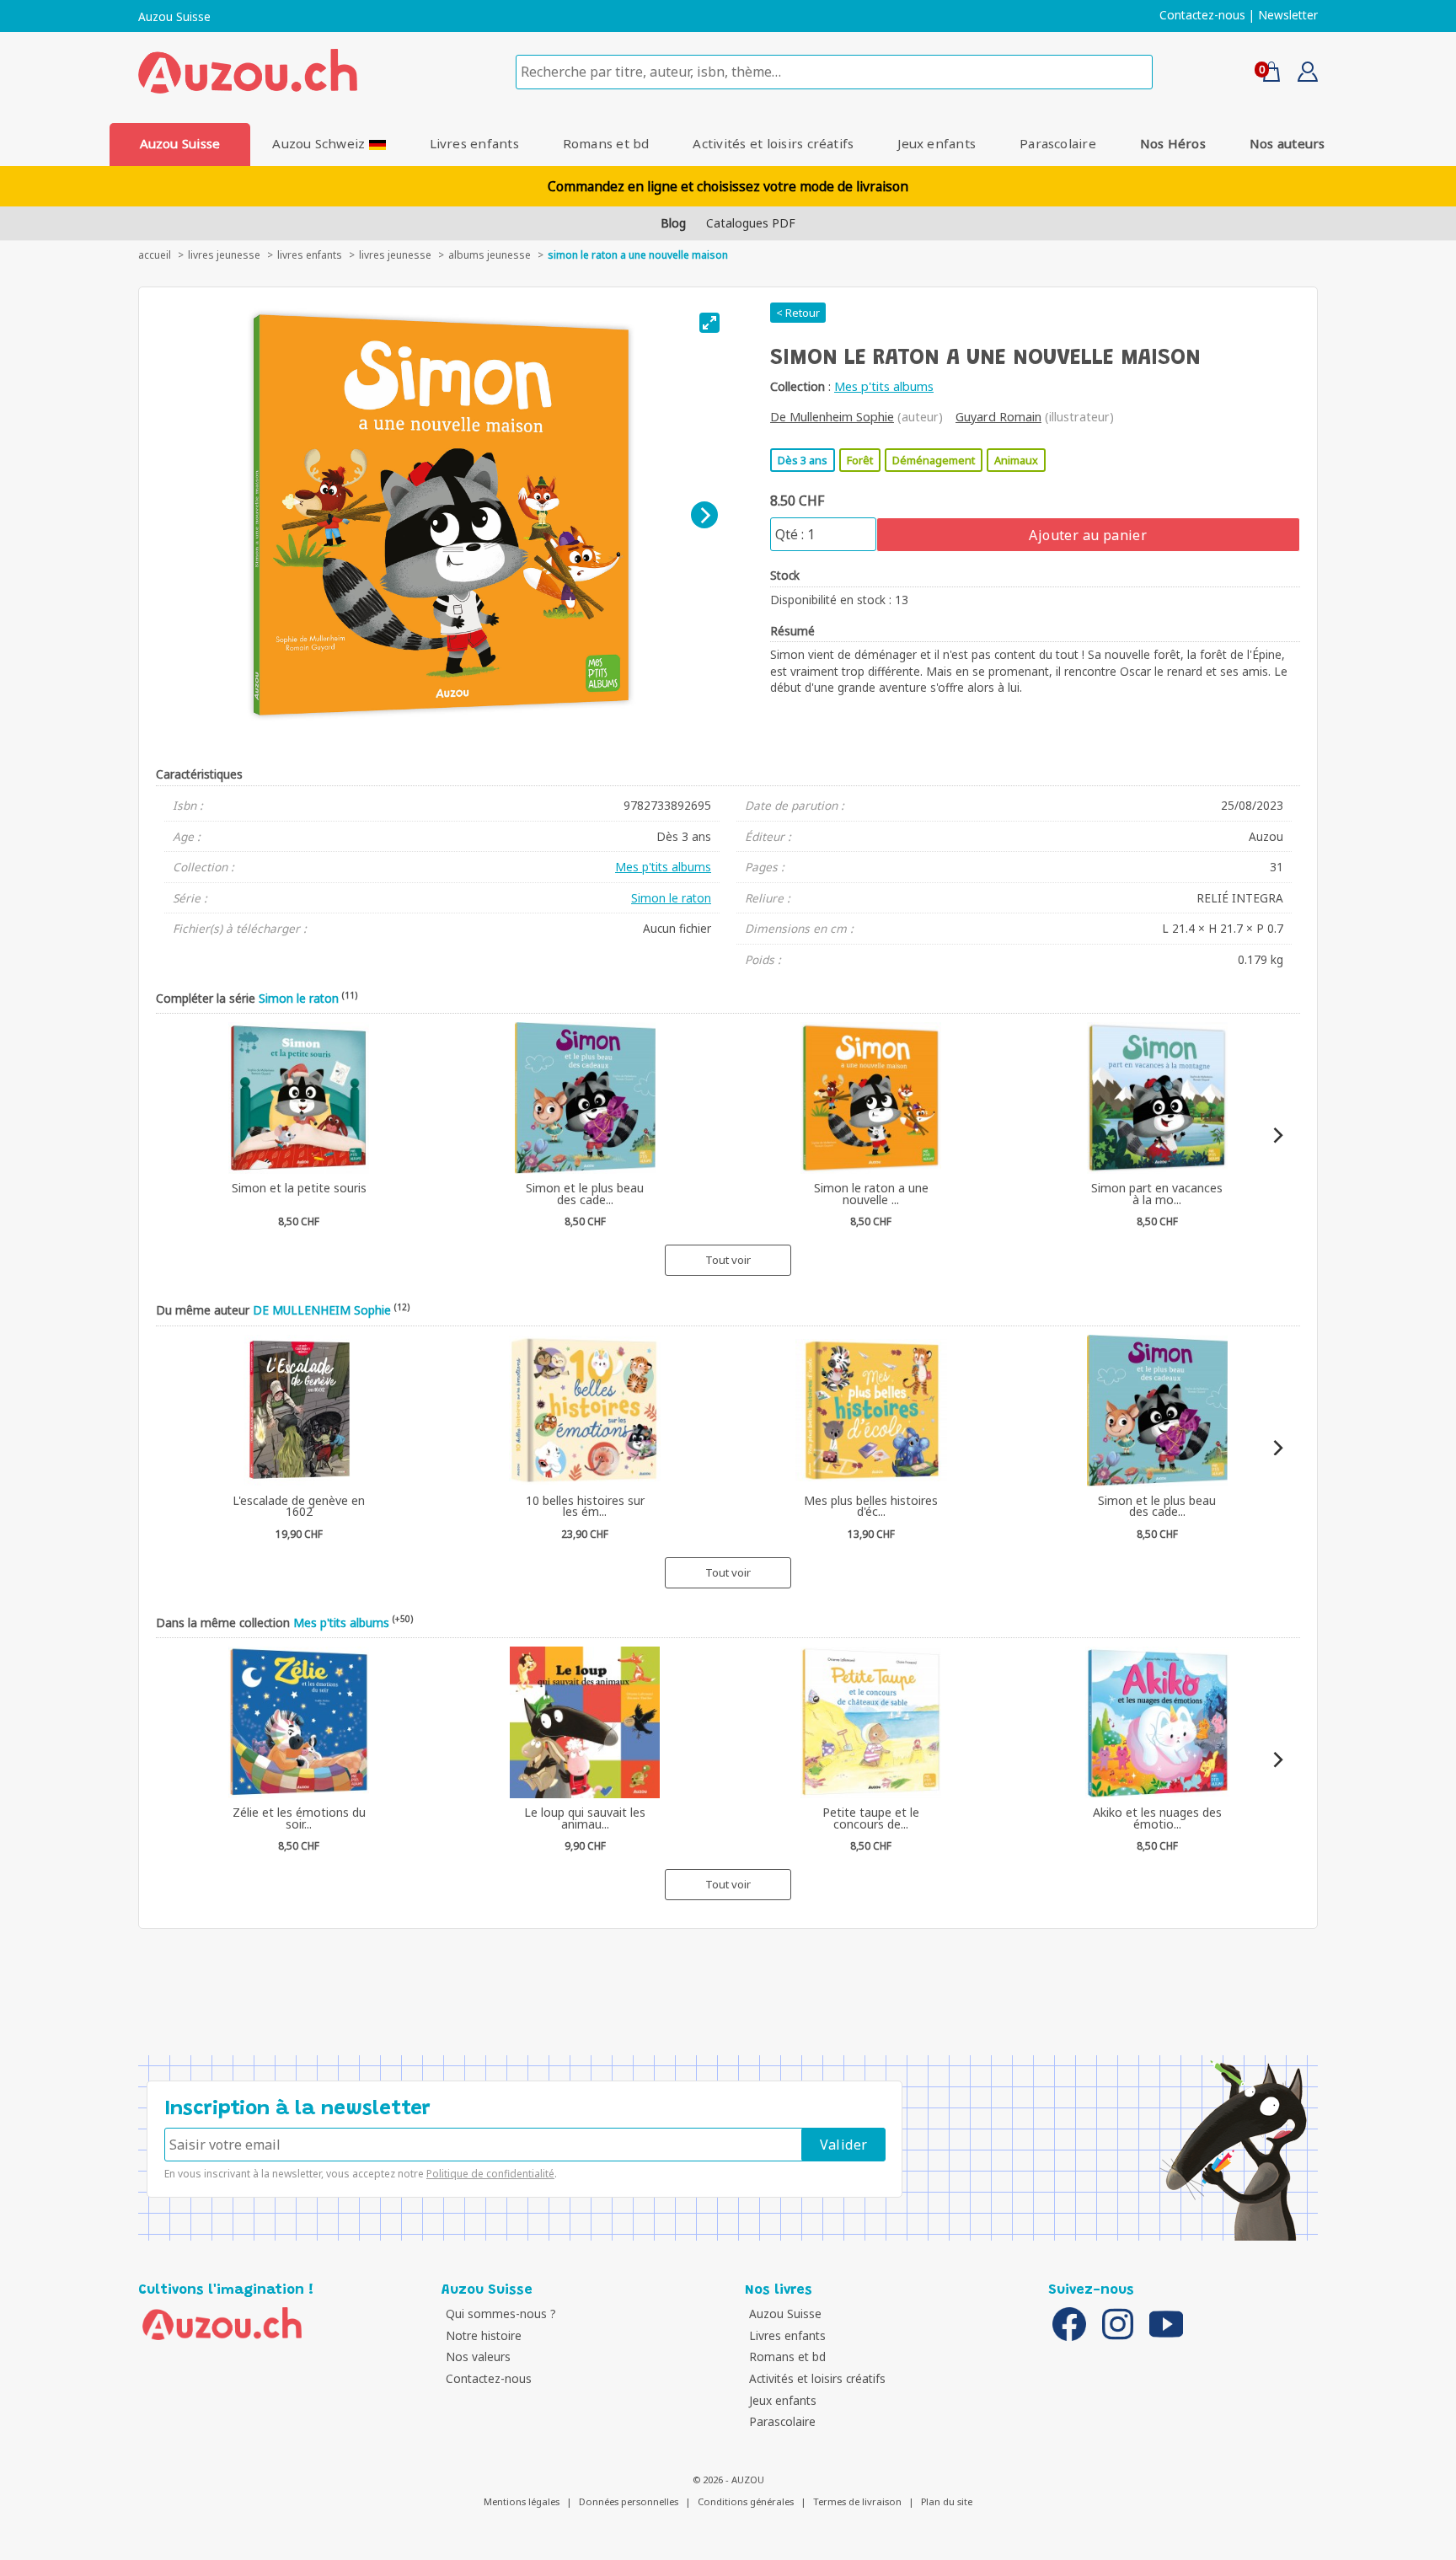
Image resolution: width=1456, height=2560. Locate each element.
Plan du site (947, 2501)
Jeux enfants (937, 143)
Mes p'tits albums (884, 386)
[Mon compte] (1301, 77)
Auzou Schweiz (320, 143)
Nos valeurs (478, 2356)
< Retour (798, 313)
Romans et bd (606, 143)
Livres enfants (474, 143)
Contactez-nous (1202, 15)
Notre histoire (484, 2335)
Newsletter (1288, 15)
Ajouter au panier (1088, 535)
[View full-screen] (709, 323)
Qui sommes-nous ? (501, 2314)
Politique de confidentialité (490, 2174)
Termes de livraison (857, 2501)
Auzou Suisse (174, 17)
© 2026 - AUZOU (728, 2480)
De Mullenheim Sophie (832, 417)
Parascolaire (1058, 143)
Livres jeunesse (395, 255)
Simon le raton (671, 898)
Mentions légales (522, 2501)
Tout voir (728, 1260)
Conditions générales (746, 2501)
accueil (155, 255)
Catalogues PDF (751, 223)
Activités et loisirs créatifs (773, 143)
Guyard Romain (998, 417)
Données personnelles (629, 2501)
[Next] (704, 515)
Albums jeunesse (490, 255)
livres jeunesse (224, 255)
